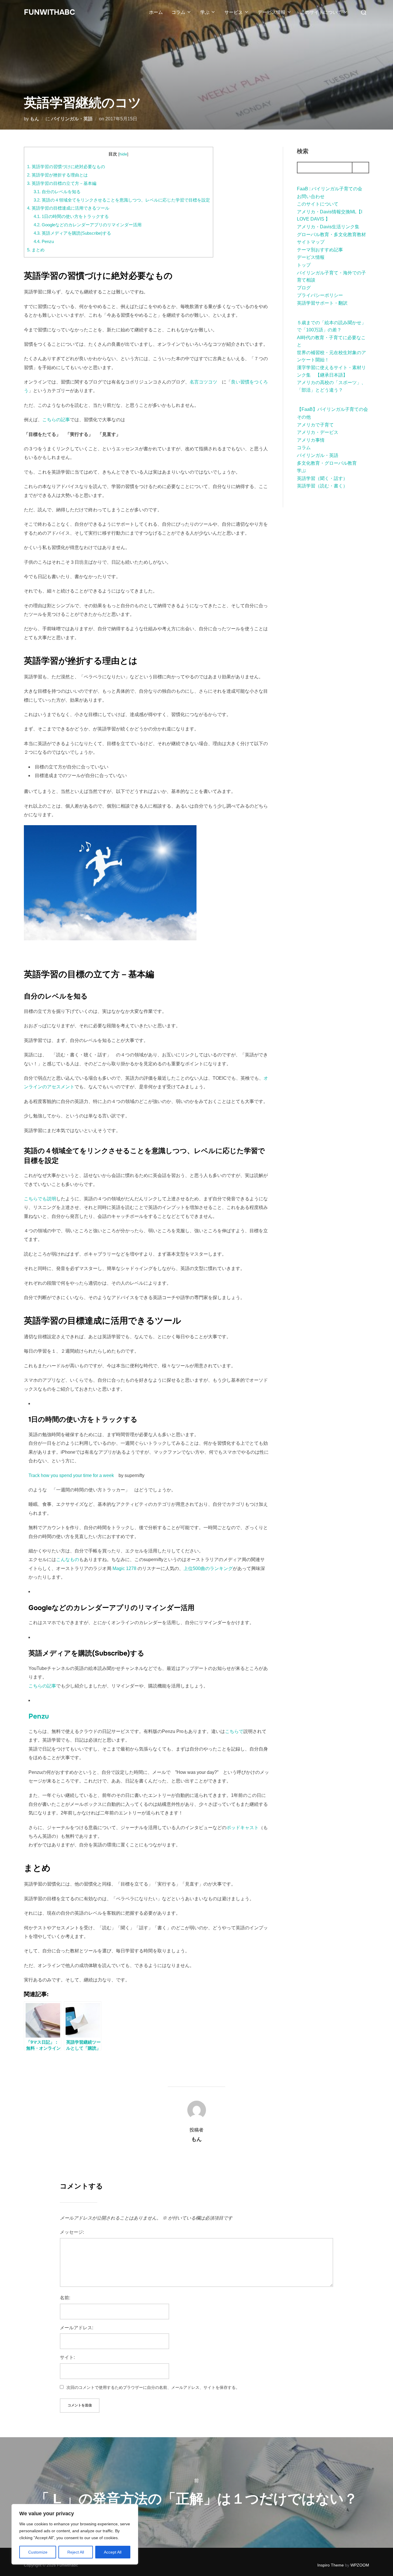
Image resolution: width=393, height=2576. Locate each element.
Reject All (76, 2552)
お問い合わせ (311, 197)
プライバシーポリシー (320, 295)
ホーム (156, 12)
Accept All (113, 2552)
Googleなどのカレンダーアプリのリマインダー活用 (88, 225)
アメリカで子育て (315, 425)
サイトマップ (311, 242)
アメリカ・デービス (318, 432)
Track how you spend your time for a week (71, 1475)
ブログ (304, 288)
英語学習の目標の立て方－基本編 (62, 183)
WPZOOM (360, 2565)
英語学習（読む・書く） (322, 486)
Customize (38, 2552)
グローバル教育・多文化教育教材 (331, 235)
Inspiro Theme (331, 2565)
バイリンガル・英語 (72, 119)
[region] (75, 2534)
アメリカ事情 (311, 440)
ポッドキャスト (243, 1828)
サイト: (67, 2357)
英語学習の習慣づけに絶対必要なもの (66, 167)
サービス (234, 12)
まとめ (36, 250)
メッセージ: (72, 2232)
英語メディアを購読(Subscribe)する (72, 233)
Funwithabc (49, 12)
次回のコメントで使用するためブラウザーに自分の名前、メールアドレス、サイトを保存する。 (153, 2387)
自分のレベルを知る (57, 192)
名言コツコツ (203, 382)
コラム (178, 12)
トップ (304, 265)
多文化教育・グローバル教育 (327, 463)
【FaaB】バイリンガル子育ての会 (332, 409)
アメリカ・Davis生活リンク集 (328, 227)
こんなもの (68, 1560)
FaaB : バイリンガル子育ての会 (330, 189)
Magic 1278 (124, 1568)
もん (35, 119)
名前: (65, 2298)
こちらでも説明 (40, 1199)
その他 (304, 417)
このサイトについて (321, 12)
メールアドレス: (77, 2328)
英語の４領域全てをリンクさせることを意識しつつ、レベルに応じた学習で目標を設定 (122, 200)
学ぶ (205, 12)
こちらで (234, 1731)
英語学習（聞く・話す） (322, 478)
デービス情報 (272, 12)
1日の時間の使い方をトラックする (71, 216)
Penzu (44, 241)
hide (123, 154)
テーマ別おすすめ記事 (320, 250)
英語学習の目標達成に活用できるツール (68, 208)
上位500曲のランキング (208, 1568)
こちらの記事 (56, 420)
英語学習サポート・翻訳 (322, 303)
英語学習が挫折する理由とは (57, 175)
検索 (303, 151)
